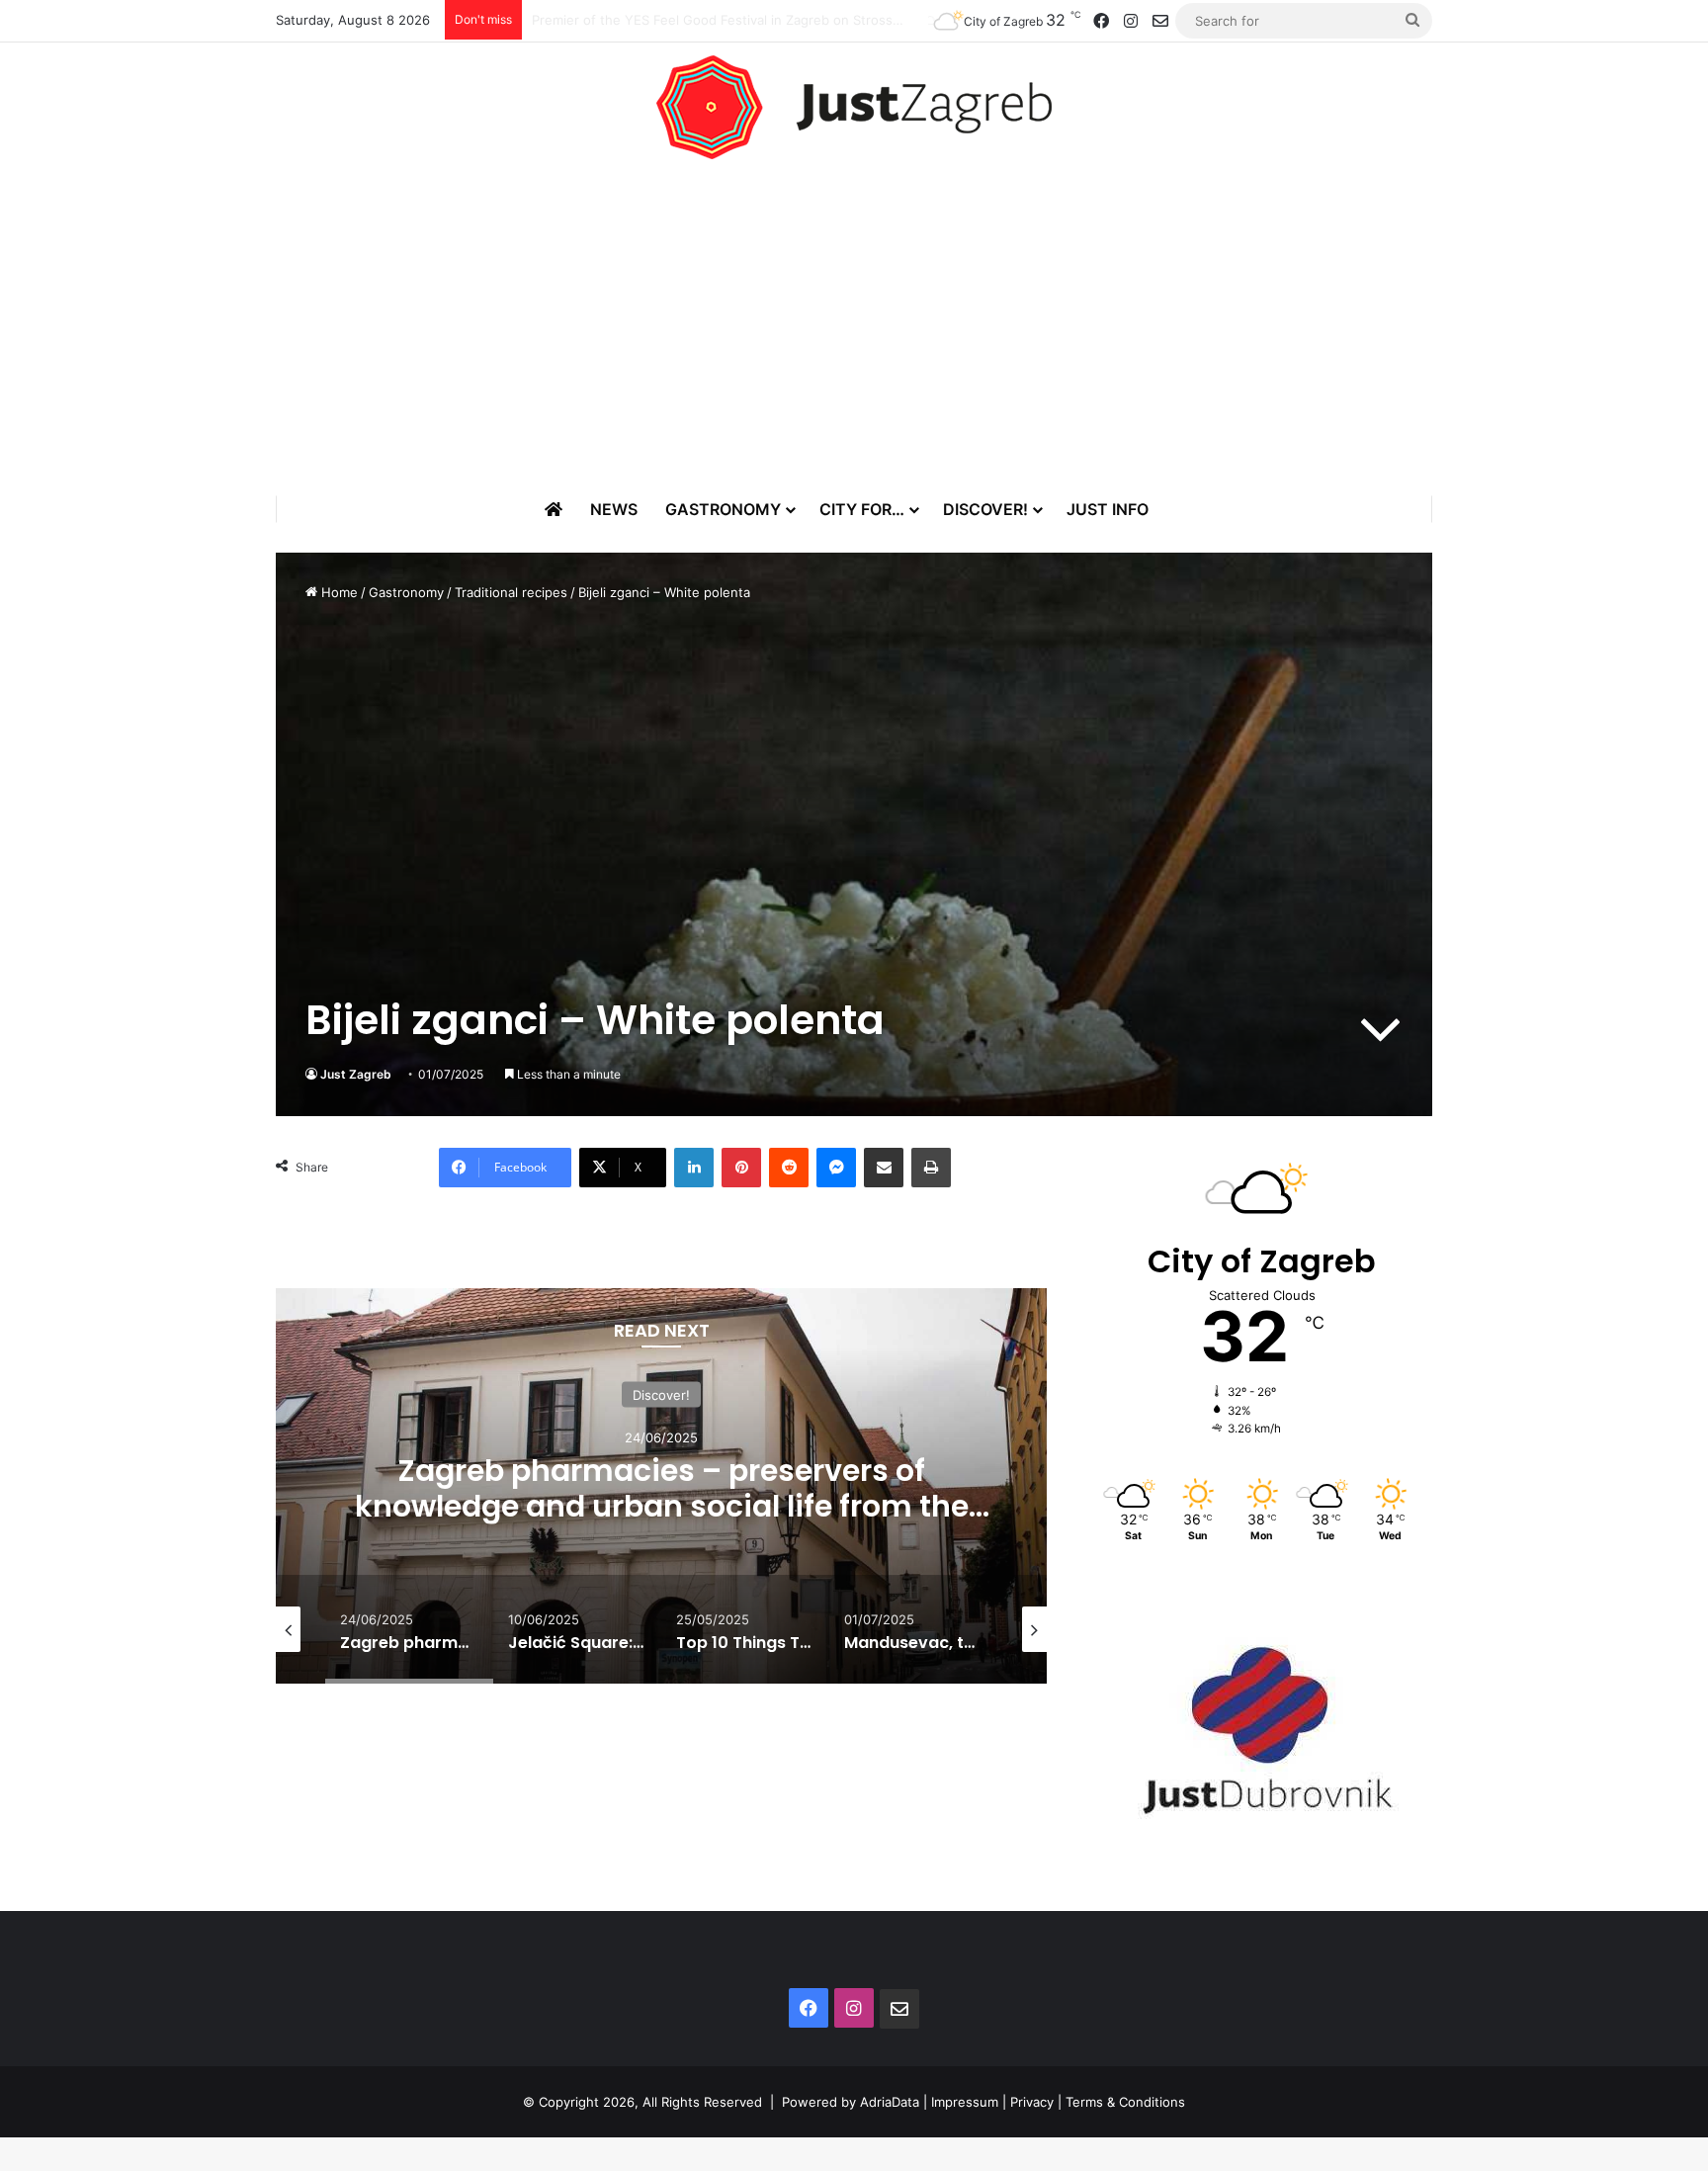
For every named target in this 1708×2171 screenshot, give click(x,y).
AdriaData (890, 2102)
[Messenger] (836, 1168)
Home (338, 592)
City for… (862, 509)
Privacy (1032, 2102)
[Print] (931, 1168)
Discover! (985, 509)
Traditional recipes (511, 592)
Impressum (965, 2102)
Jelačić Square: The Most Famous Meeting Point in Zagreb (750, 1488)
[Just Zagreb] (854, 107)
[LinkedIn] (694, 1168)
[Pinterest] (741, 1168)
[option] (750, 1486)
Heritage (750, 1395)
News (614, 509)
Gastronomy (723, 509)
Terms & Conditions (1125, 2102)
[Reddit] (789, 1168)
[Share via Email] (884, 1168)
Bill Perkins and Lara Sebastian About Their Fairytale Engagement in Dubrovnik (773, 20)
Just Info (1108, 509)
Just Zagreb (356, 1074)
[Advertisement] (854, 327)
